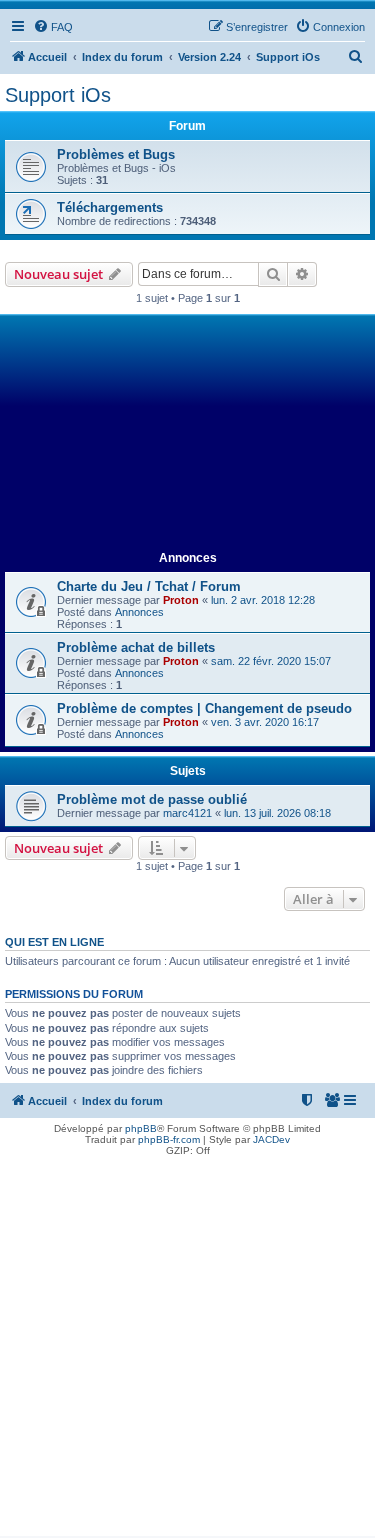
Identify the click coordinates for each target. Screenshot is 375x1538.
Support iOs (58, 95)
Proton (181, 600)
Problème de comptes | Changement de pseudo (204, 708)
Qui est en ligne (54, 942)
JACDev (271, 1139)
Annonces (139, 612)
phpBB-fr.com (169, 1139)
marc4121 (187, 813)
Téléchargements (110, 207)
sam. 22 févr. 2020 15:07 (271, 661)
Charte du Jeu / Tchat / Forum (149, 586)
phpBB (141, 1128)
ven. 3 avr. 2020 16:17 (265, 722)
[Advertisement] (187, 433)
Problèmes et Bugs (116, 154)
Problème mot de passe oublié (152, 799)
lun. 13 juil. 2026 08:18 (277, 813)
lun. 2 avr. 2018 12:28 (263, 600)
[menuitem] (53, 27)
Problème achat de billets (136, 647)
